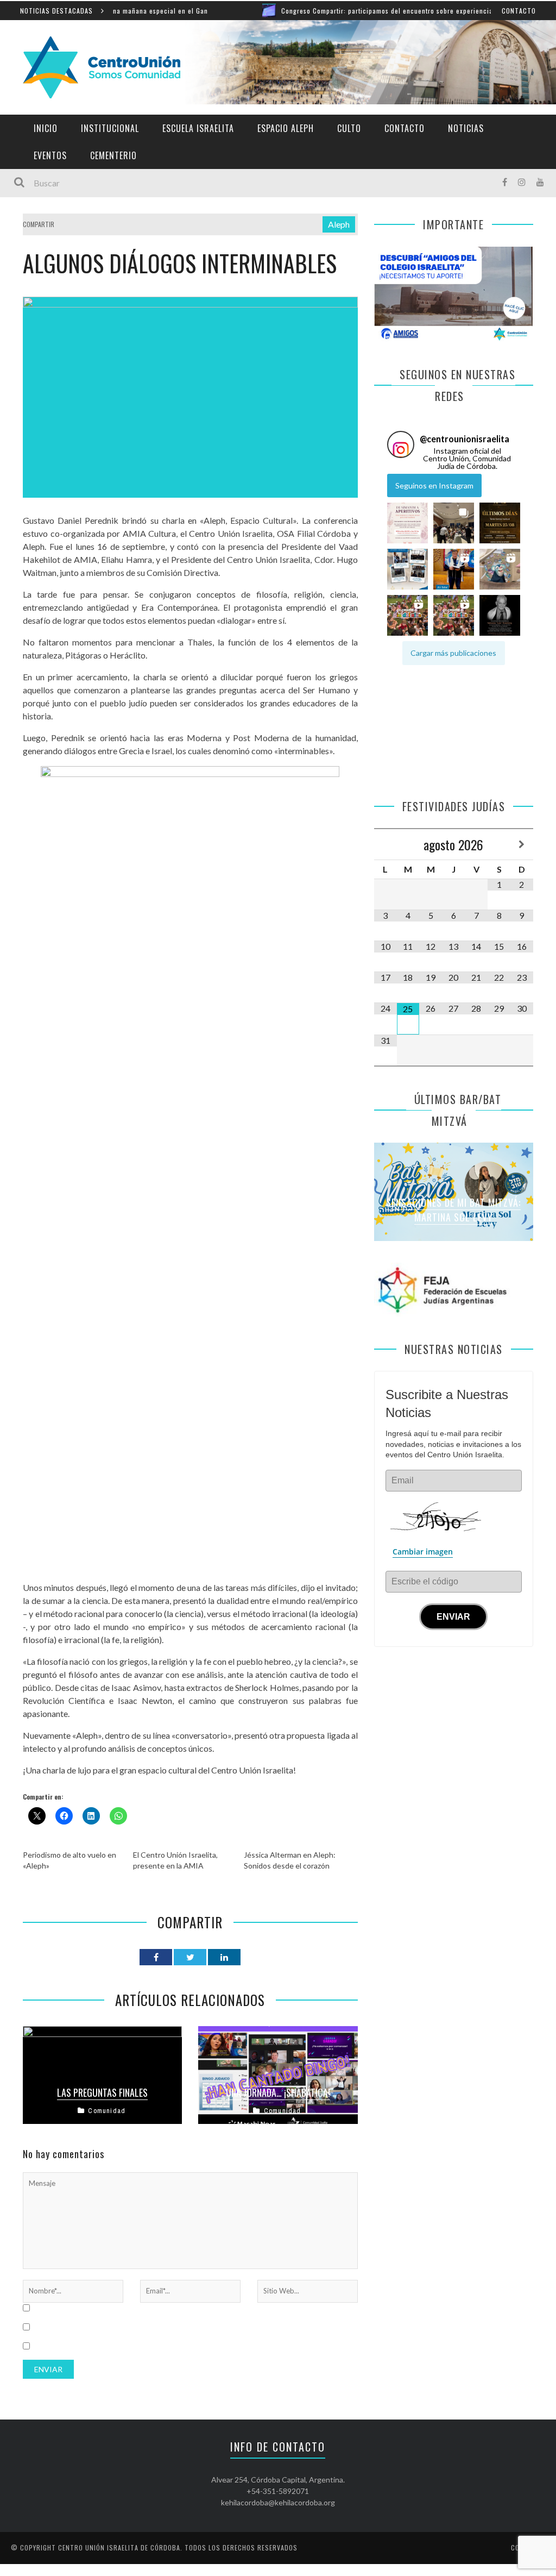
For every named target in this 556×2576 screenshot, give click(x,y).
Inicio (46, 128)
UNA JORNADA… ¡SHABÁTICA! (278, 2092)
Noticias (466, 128)
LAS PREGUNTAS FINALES (102, 2092)
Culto (349, 128)
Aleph (339, 224)
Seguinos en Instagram (434, 485)
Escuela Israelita (198, 128)
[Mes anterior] (386, 844)
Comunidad (107, 2111)
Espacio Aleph (286, 128)
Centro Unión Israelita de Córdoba (119, 2547)
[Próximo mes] (522, 844)
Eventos (50, 155)
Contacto (519, 11)
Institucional (110, 128)
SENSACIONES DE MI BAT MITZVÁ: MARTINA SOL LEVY (453, 1210)
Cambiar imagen (423, 1552)
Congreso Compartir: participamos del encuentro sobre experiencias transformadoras (356, 11)
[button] (407, 523)
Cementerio (113, 155)
